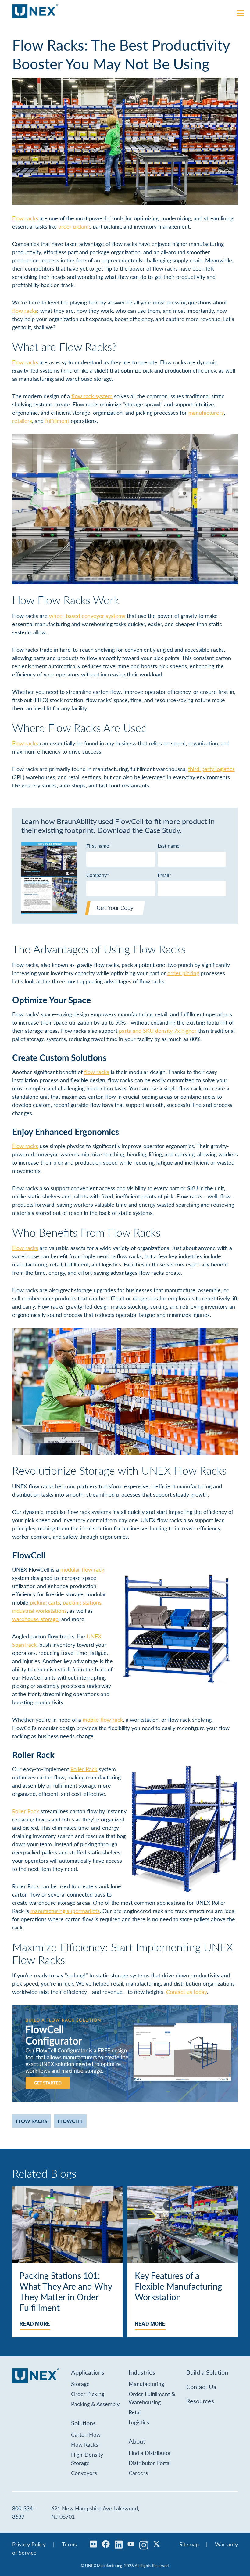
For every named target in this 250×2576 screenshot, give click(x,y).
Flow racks (25, 218)
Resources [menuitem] (200, 2401)
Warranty (226, 2544)
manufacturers (206, 412)
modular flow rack (82, 1569)
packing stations (82, 1602)
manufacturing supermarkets (65, 1911)
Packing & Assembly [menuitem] (95, 2404)
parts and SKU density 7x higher (158, 1030)
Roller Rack (84, 1769)
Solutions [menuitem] (83, 2423)
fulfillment (57, 421)
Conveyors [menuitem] (84, 2473)
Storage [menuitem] (80, 2384)
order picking (74, 226)
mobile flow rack (103, 1719)
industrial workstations (39, 1610)
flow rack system (92, 396)
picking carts (45, 1602)
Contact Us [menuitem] (201, 2387)
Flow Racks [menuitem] (85, 2444)
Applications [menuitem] (88, 2372)
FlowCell (70, 2121)
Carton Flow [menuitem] (86, 2434)
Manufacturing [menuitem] (146, 2384)
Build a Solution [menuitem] (207, 2372)
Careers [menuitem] (138, 2473)
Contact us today (186, 1992)
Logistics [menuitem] (139, 2422)
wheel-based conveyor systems (87, 616)
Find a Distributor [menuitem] (150, 2453)
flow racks (25, 310)
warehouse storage (35, 1619)
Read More (35, 2324)
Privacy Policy (29, 2544)
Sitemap (189, 2544)
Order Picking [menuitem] (88, 2394)
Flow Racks (32, 2121)
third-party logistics (211, 769)
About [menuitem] (137, 2441)
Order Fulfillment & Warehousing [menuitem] (152, 2398)
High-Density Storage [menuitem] (87, 2459)
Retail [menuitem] (135, 2412)
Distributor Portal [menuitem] (150, 2463)
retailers (22, 421)
